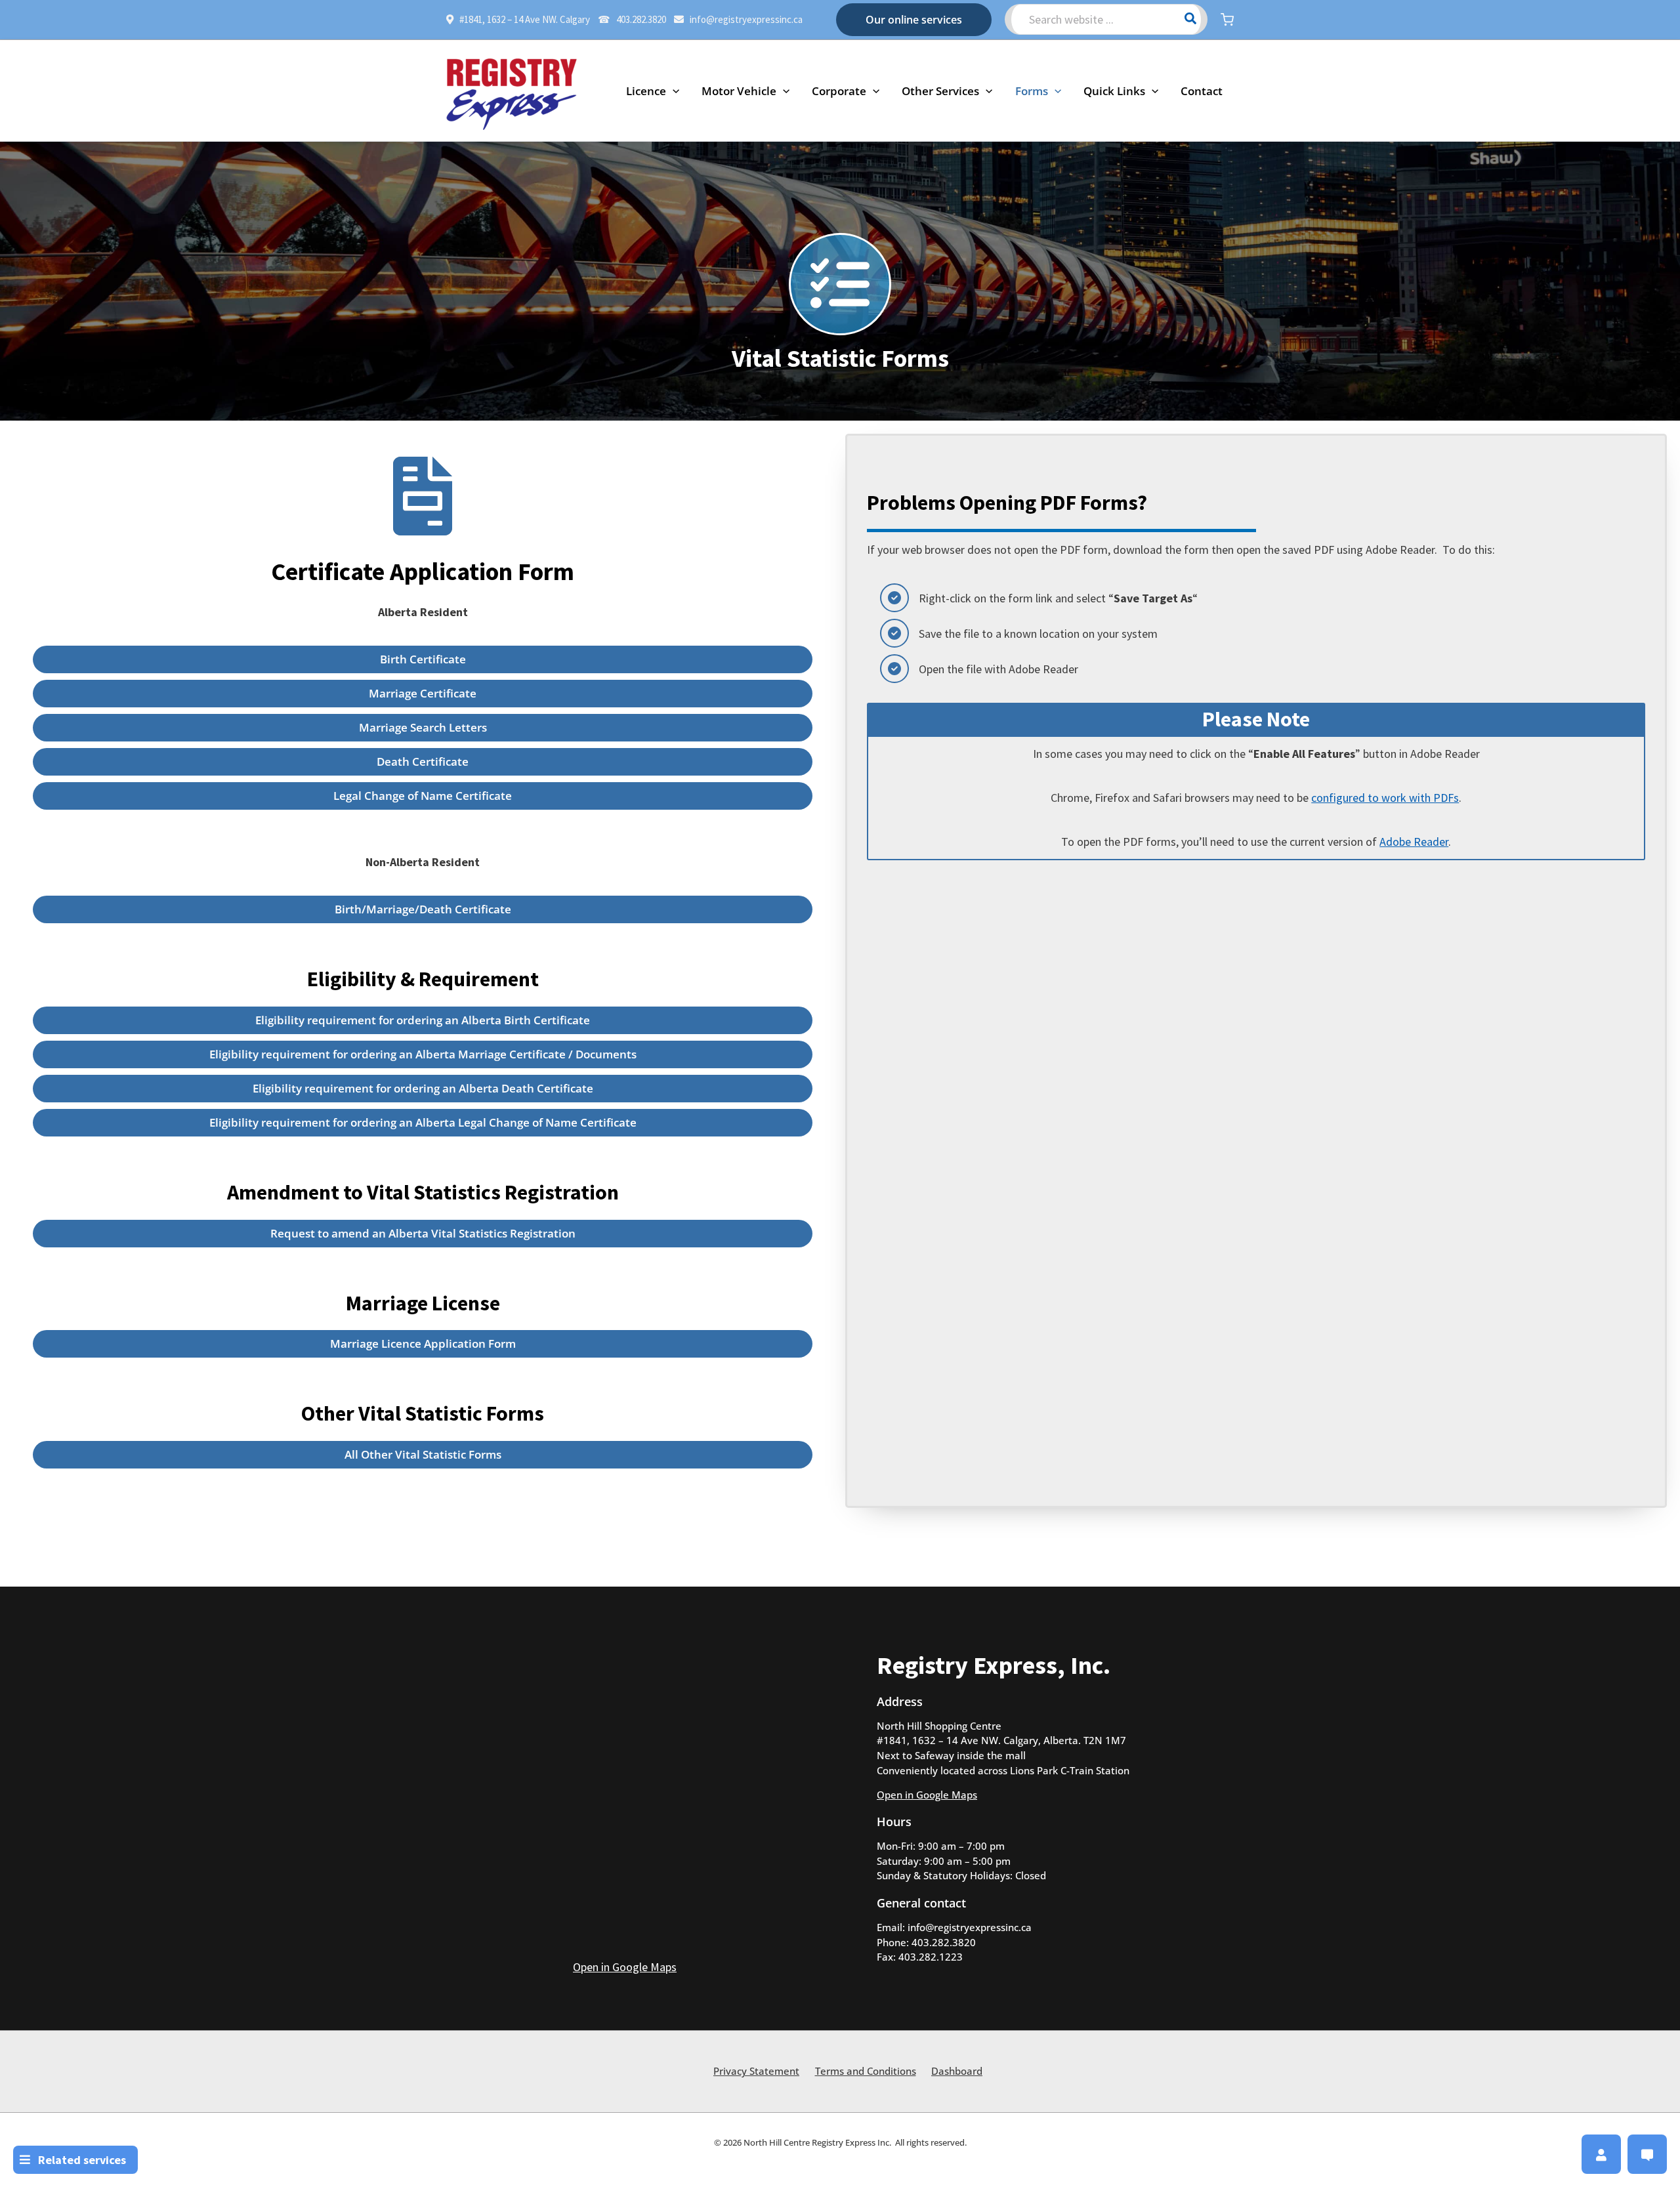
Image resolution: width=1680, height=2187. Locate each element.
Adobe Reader (1414, 842)
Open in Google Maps (625, 1967)
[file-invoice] (423, 496)
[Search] (1191, 19)
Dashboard (957, 2071)
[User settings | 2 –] (1601, 2155)
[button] (914, 20)
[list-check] (840, 284)
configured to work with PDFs (1385, 798)
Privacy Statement (756, 2071)
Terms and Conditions (866, 2071)
